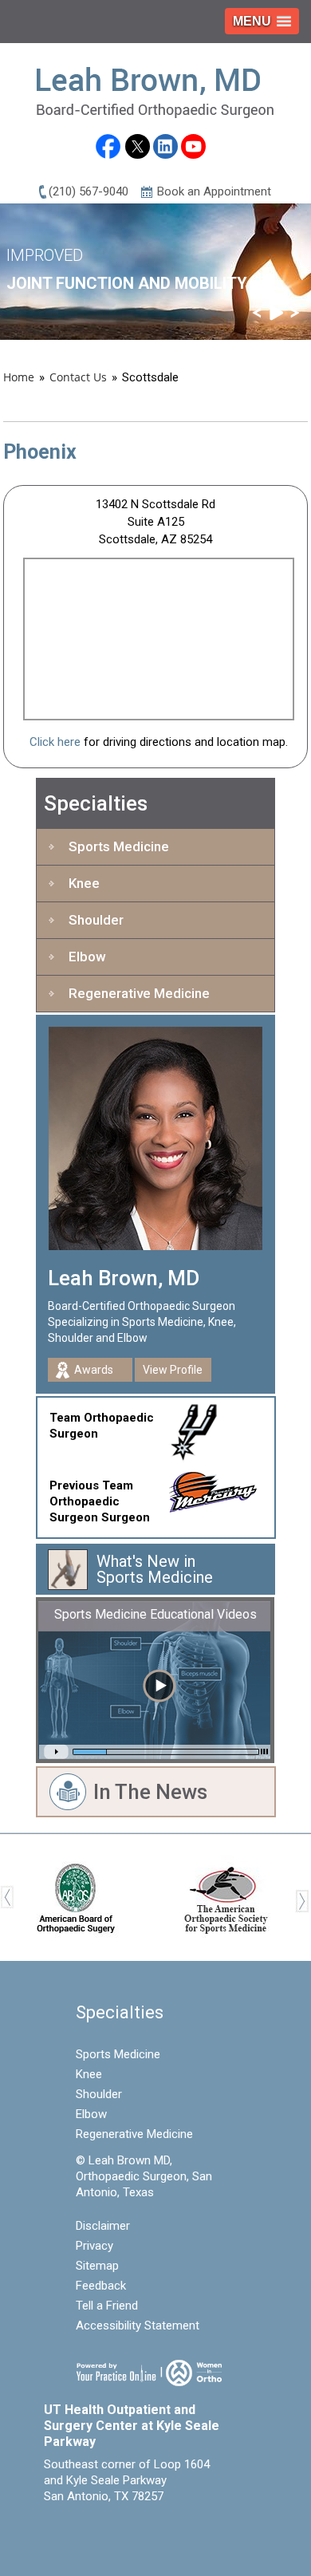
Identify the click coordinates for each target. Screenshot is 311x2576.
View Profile (173, 1370)
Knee (84, 883)
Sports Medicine (119, 846)
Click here (55, 742)
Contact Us (78, 377)
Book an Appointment (214, 191)
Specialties (96, 803)
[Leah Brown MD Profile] (155, 1138)
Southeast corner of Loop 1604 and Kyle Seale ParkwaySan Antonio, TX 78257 (127, 2480)
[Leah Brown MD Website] (155, 92)
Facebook (107, 149)
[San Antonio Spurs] (201, 1429)
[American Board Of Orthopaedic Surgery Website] (75, 1896)
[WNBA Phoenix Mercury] (221, 1488)
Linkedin (165, 146)
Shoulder (96, 920)
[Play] (276, 313)
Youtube (193, 146)
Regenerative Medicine (139, 993)
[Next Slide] (295, 313)
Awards (94, 1370)
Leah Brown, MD (124, 1278)
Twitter (138, 146)
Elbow (87, 957)
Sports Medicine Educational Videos (155, 1614)
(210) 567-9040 (89, 191)
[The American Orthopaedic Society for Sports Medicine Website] (226, 1896)
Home (19, 377)
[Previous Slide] (257, 313)
